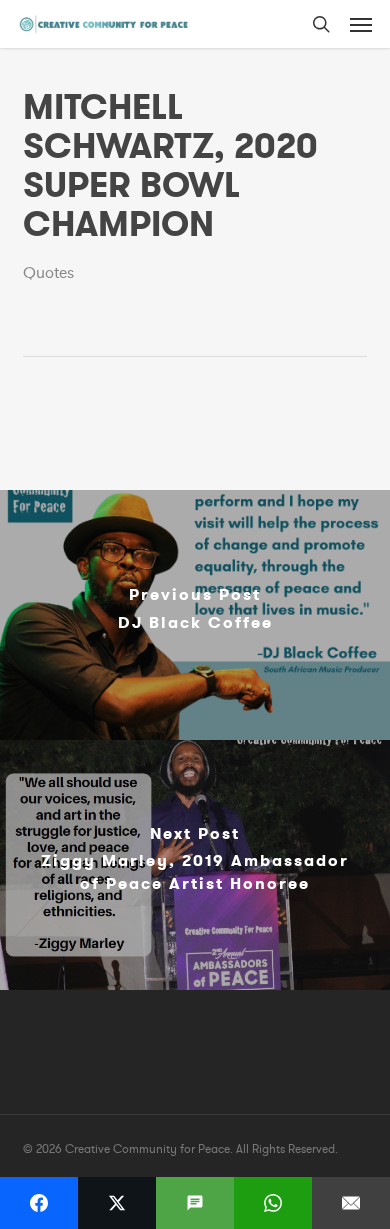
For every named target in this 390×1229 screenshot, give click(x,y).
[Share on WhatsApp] (273, 1203)
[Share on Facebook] (39, 1203)
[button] (361, 24)
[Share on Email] (351, 1203)
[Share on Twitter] (117, 1203)
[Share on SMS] (195, 1203)
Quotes (48, 273)
